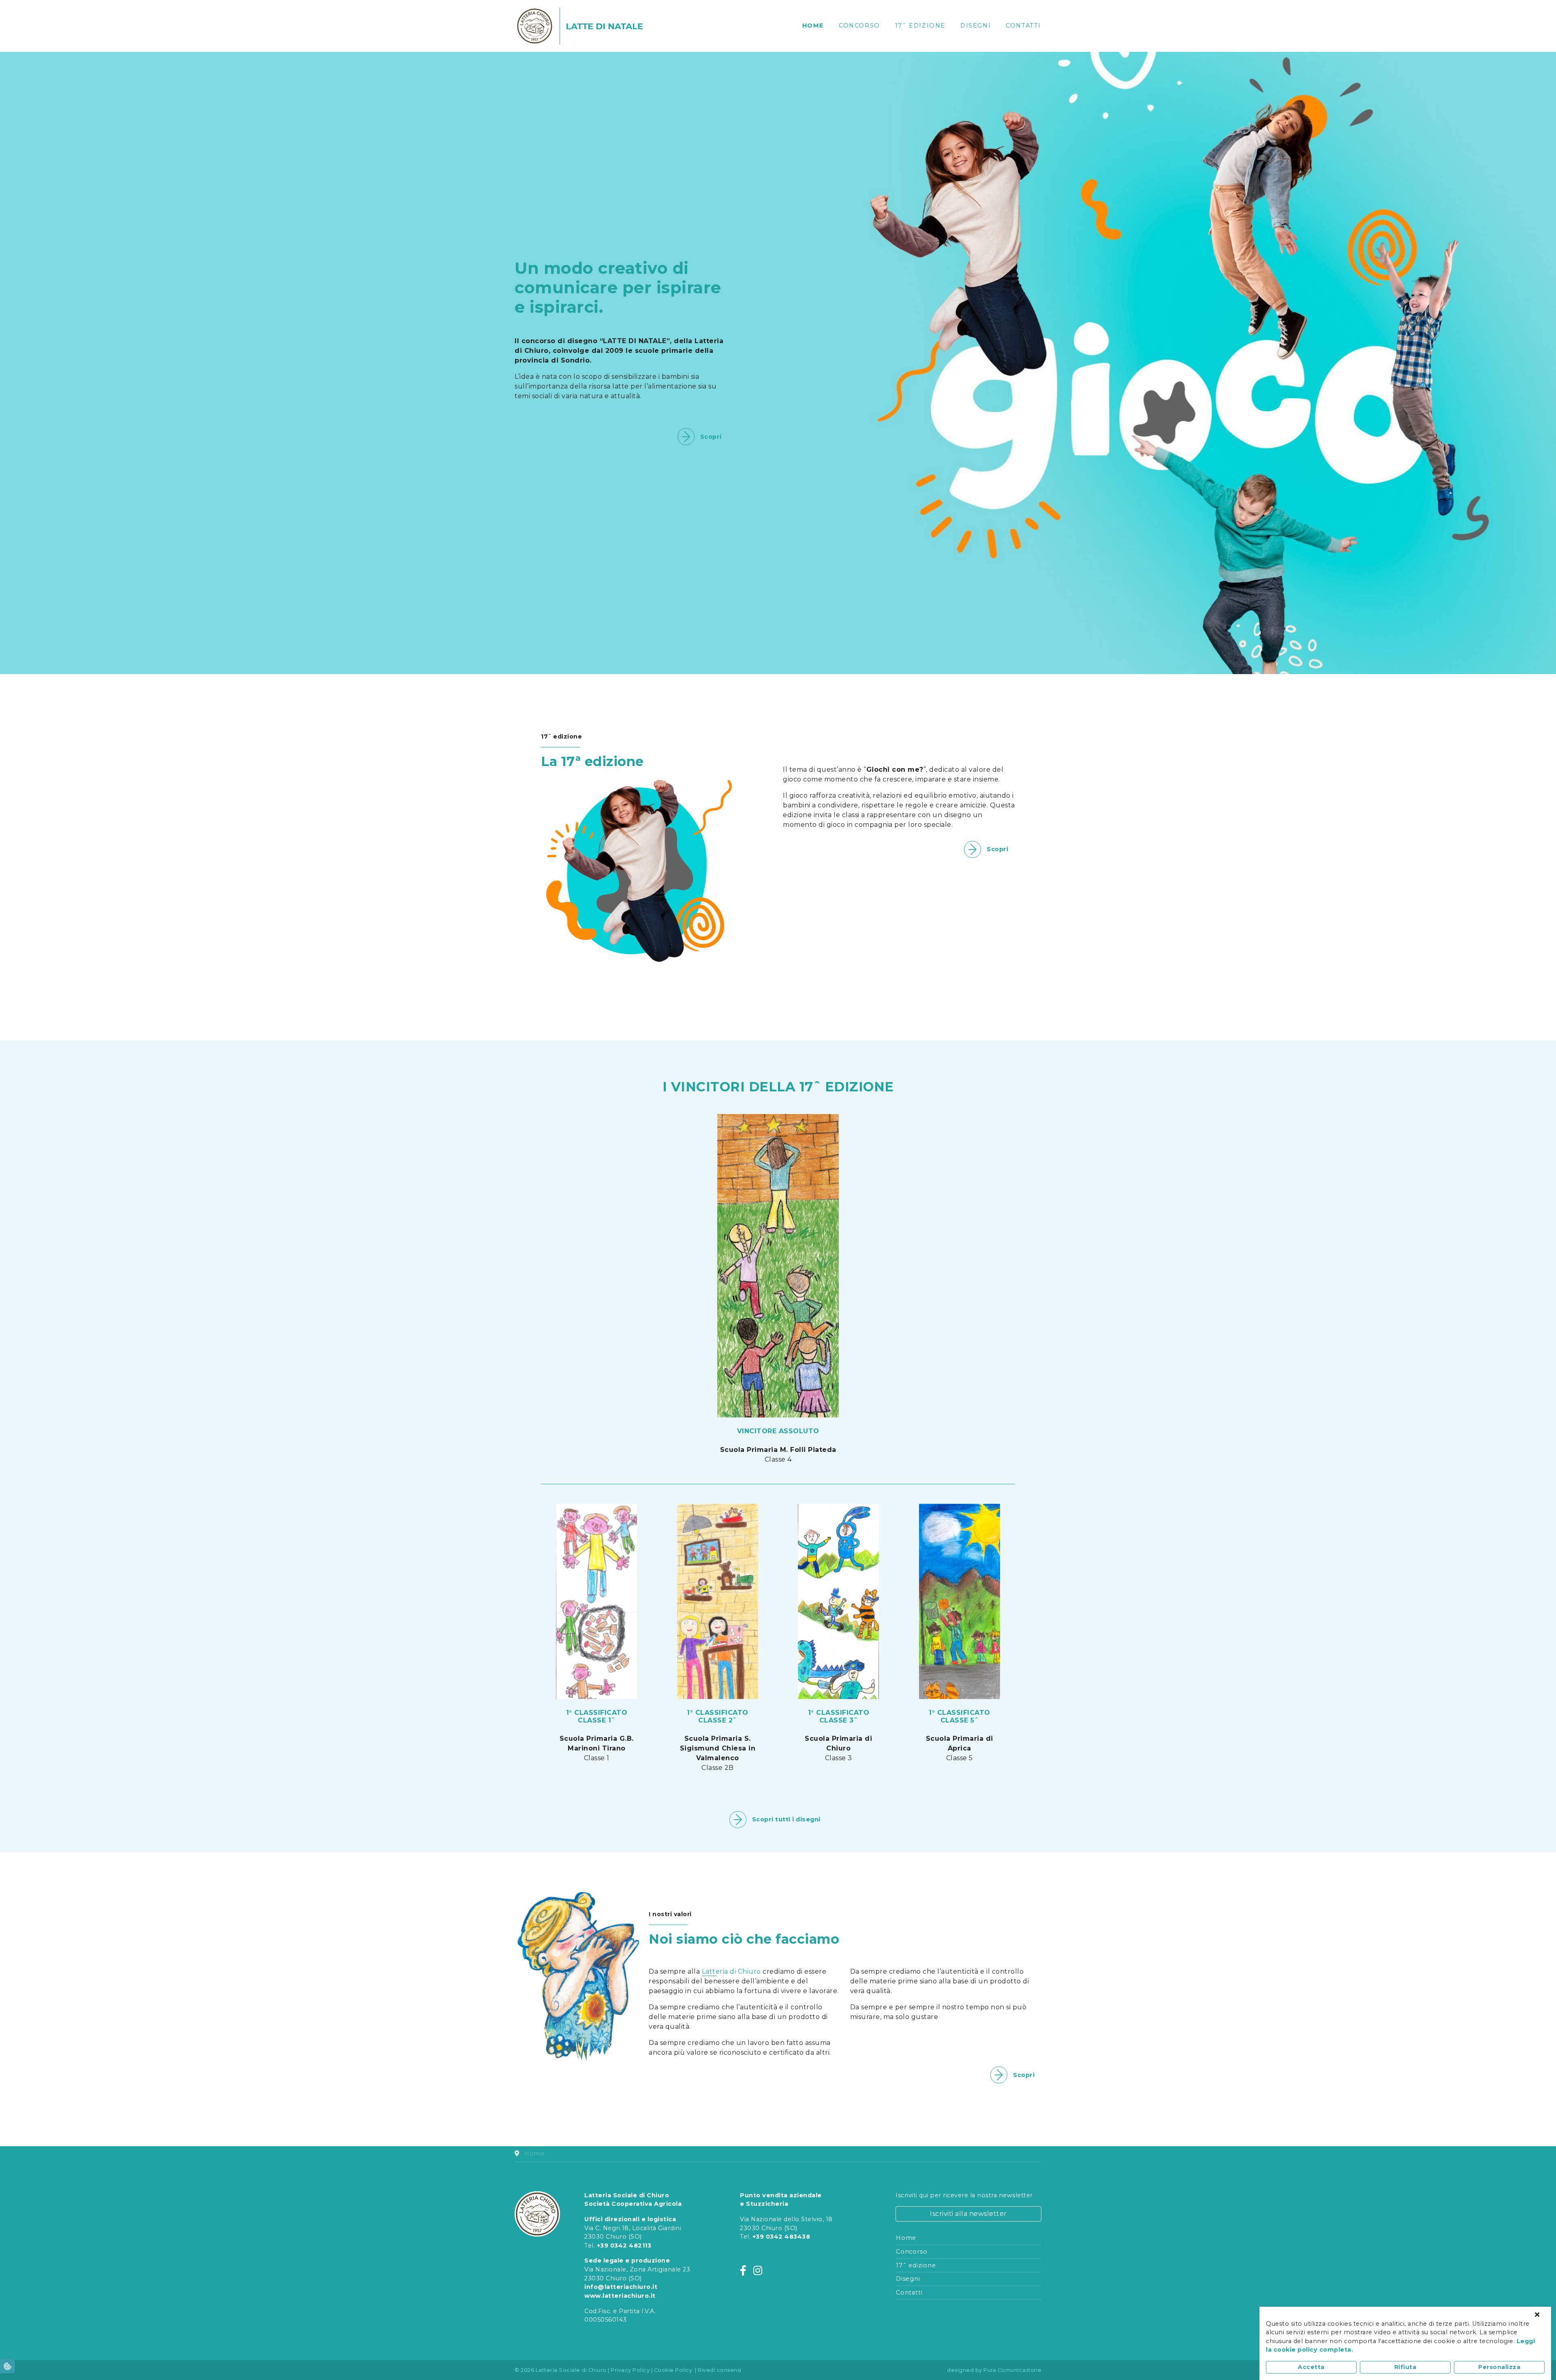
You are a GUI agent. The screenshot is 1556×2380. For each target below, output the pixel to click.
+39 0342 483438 (781, 2237)
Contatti (1023, 26)
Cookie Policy (673, 2370)
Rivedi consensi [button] (720, 2370)
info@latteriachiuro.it (621, 2287)
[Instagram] (758, 2271)
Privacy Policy (630, 2370)
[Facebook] (743, 2271)
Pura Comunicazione (1012, 2370)
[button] (7, 2366)
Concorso (859, 26)
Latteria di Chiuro (732, 1971)
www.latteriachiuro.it (620, 2296)
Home (813, 26)
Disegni (976, 26)
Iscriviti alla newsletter (968, 2214)
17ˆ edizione (920, 26)
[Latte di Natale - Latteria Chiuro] (605, 26)
